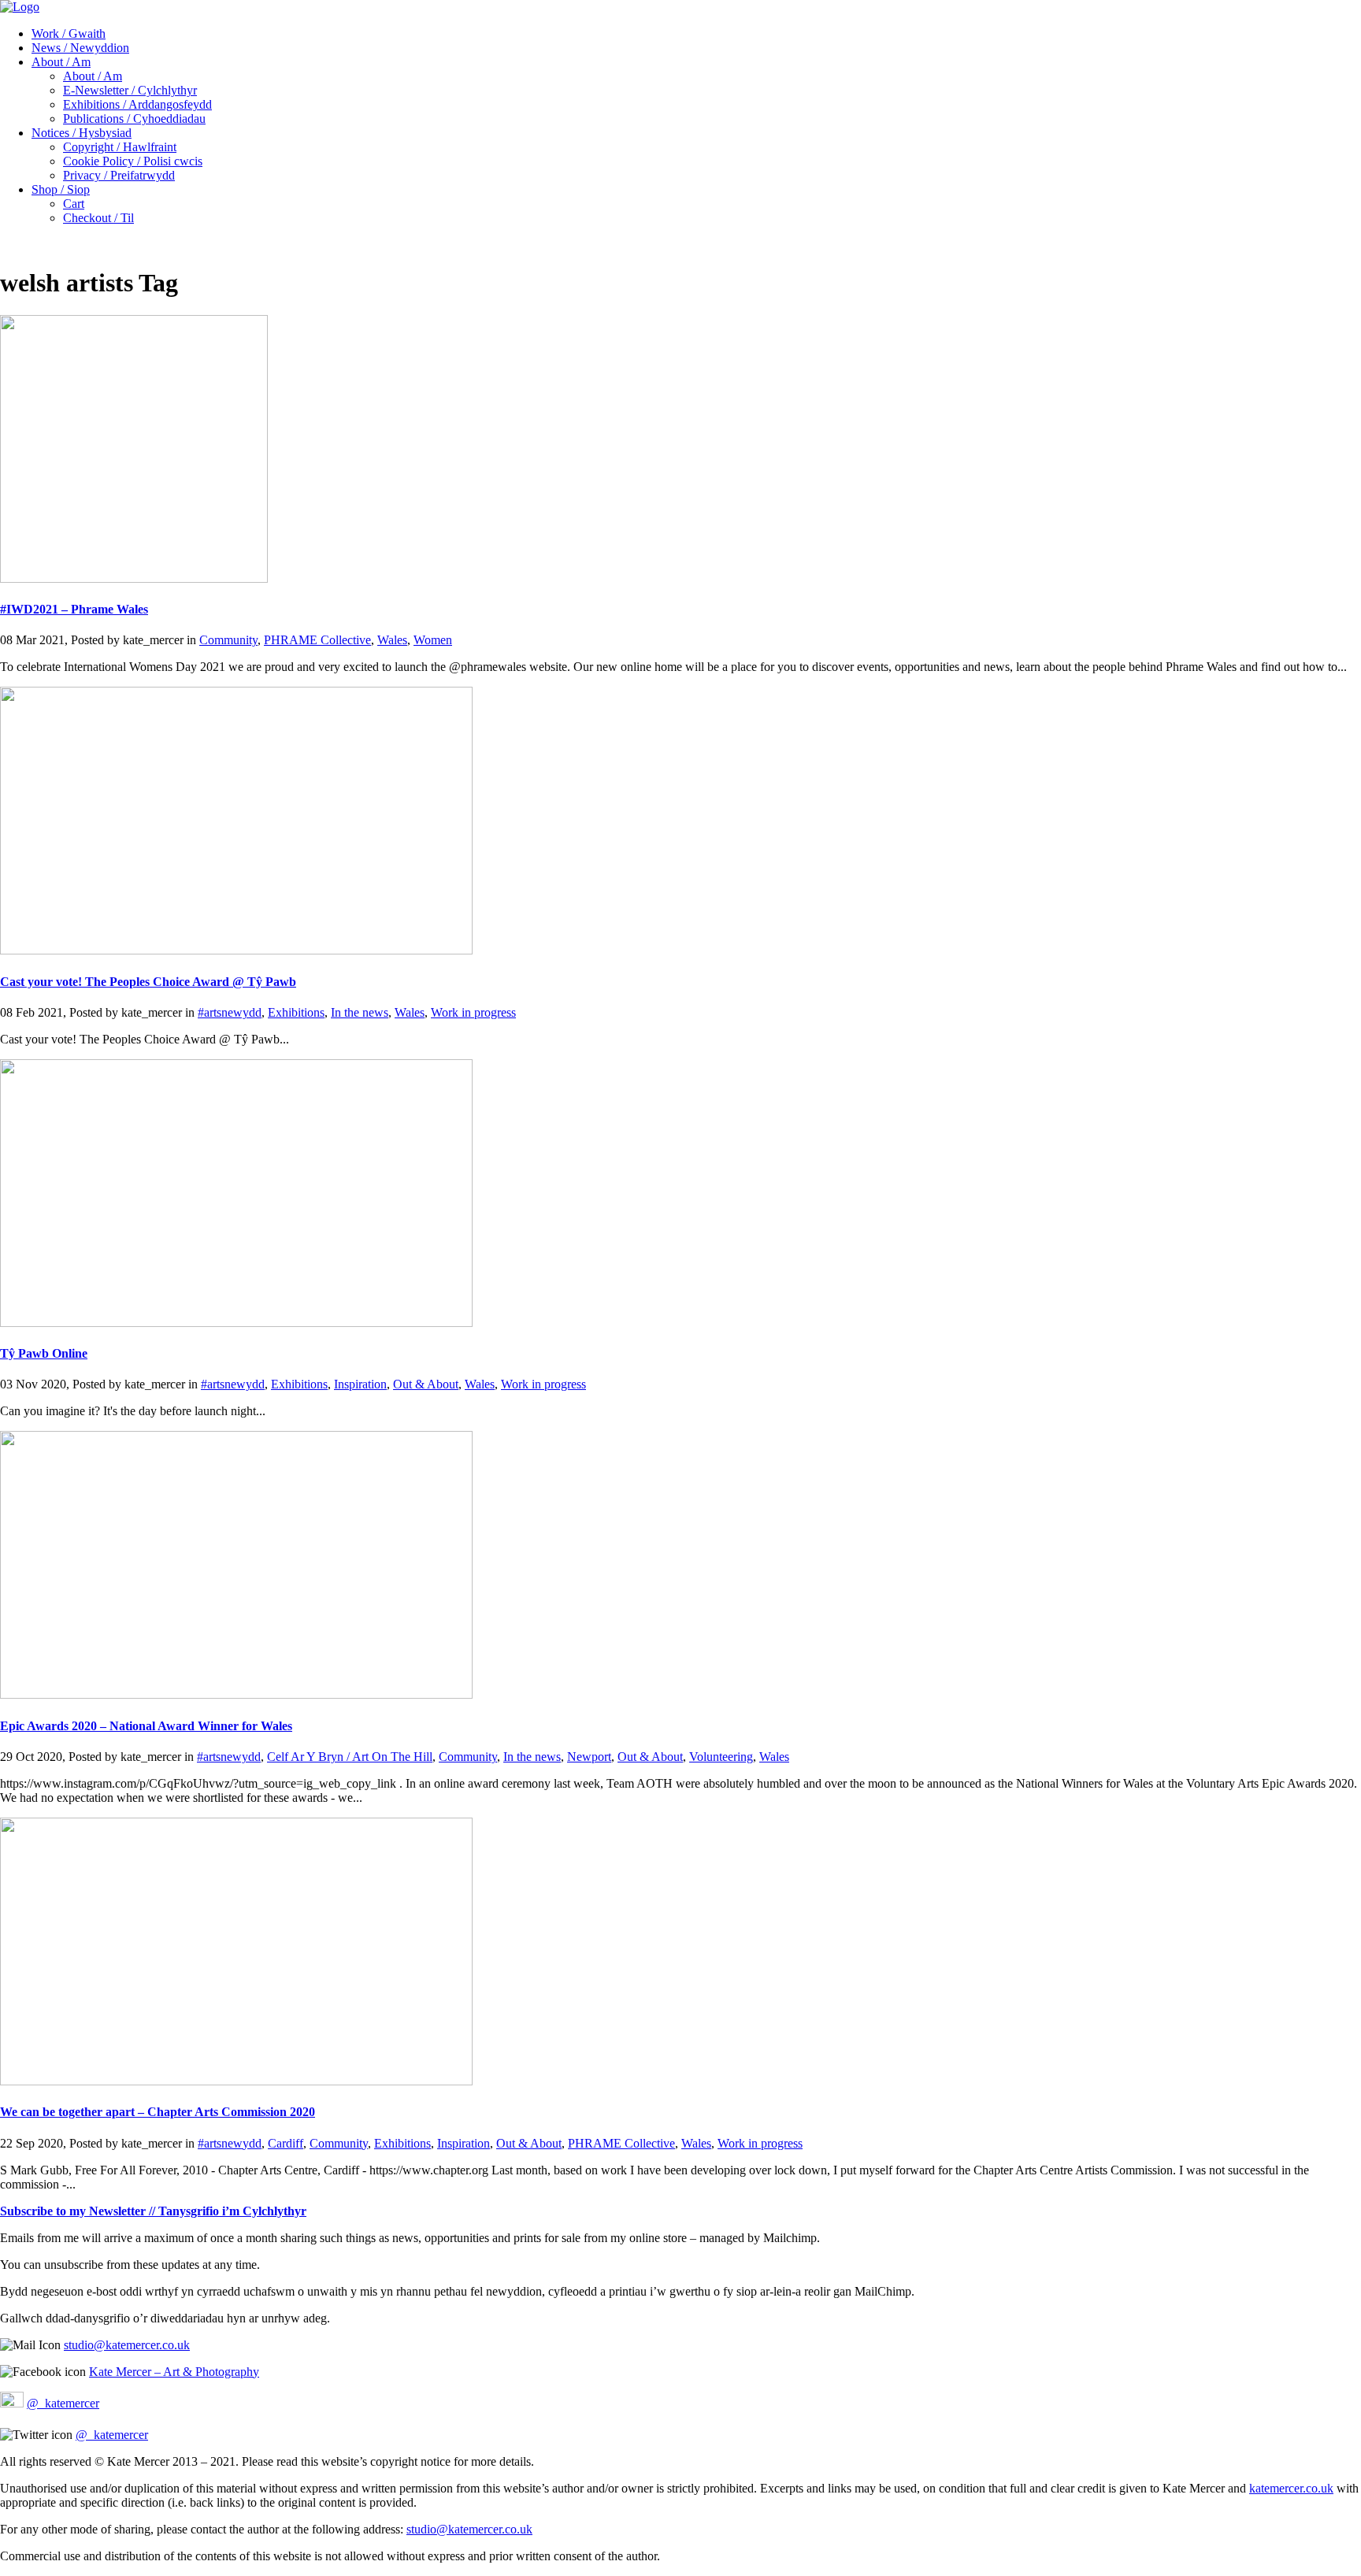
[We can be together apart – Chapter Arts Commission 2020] (236, 2081)
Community (228, 640)
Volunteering (721, 1757)
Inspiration (360, 1384)
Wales (392, 640)
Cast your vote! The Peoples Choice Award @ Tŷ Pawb (148, 982)
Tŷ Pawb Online (44, 1353)
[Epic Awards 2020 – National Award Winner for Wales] (236, 1694)
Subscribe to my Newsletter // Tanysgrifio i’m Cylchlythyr (153, 2211)
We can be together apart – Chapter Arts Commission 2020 (158, 2112)
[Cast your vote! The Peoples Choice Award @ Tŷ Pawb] (236, 950)
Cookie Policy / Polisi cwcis (133, 161)
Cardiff (286, 2143)
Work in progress (473, 1012)
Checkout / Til (98, 218)
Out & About (426, 1384)
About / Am (61, 62)
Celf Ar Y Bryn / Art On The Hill (350, 1757)
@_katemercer (63, 2403)
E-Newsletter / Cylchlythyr (130, 90)
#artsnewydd (230, 1012)
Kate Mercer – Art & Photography (174, 2372)
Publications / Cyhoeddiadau (134, 119)
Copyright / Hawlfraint (120, 147)
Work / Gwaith (69, 33)
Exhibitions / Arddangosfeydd (137, 104)
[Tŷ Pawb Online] (236, 1323)
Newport (589, 1757)
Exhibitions (296, 1012)
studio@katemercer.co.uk (127, 2345)
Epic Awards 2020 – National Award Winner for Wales (146, 1726)
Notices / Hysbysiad (82, 133)
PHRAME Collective (317, 640)
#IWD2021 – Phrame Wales (74, 609)
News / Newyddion (80, 48)
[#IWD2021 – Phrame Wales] (134, 578)
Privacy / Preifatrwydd (119, 175)
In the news (360, 1012)
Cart (74, 204)
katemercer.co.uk (1291, 2488)
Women (433, 640)
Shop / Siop (61, 189)
